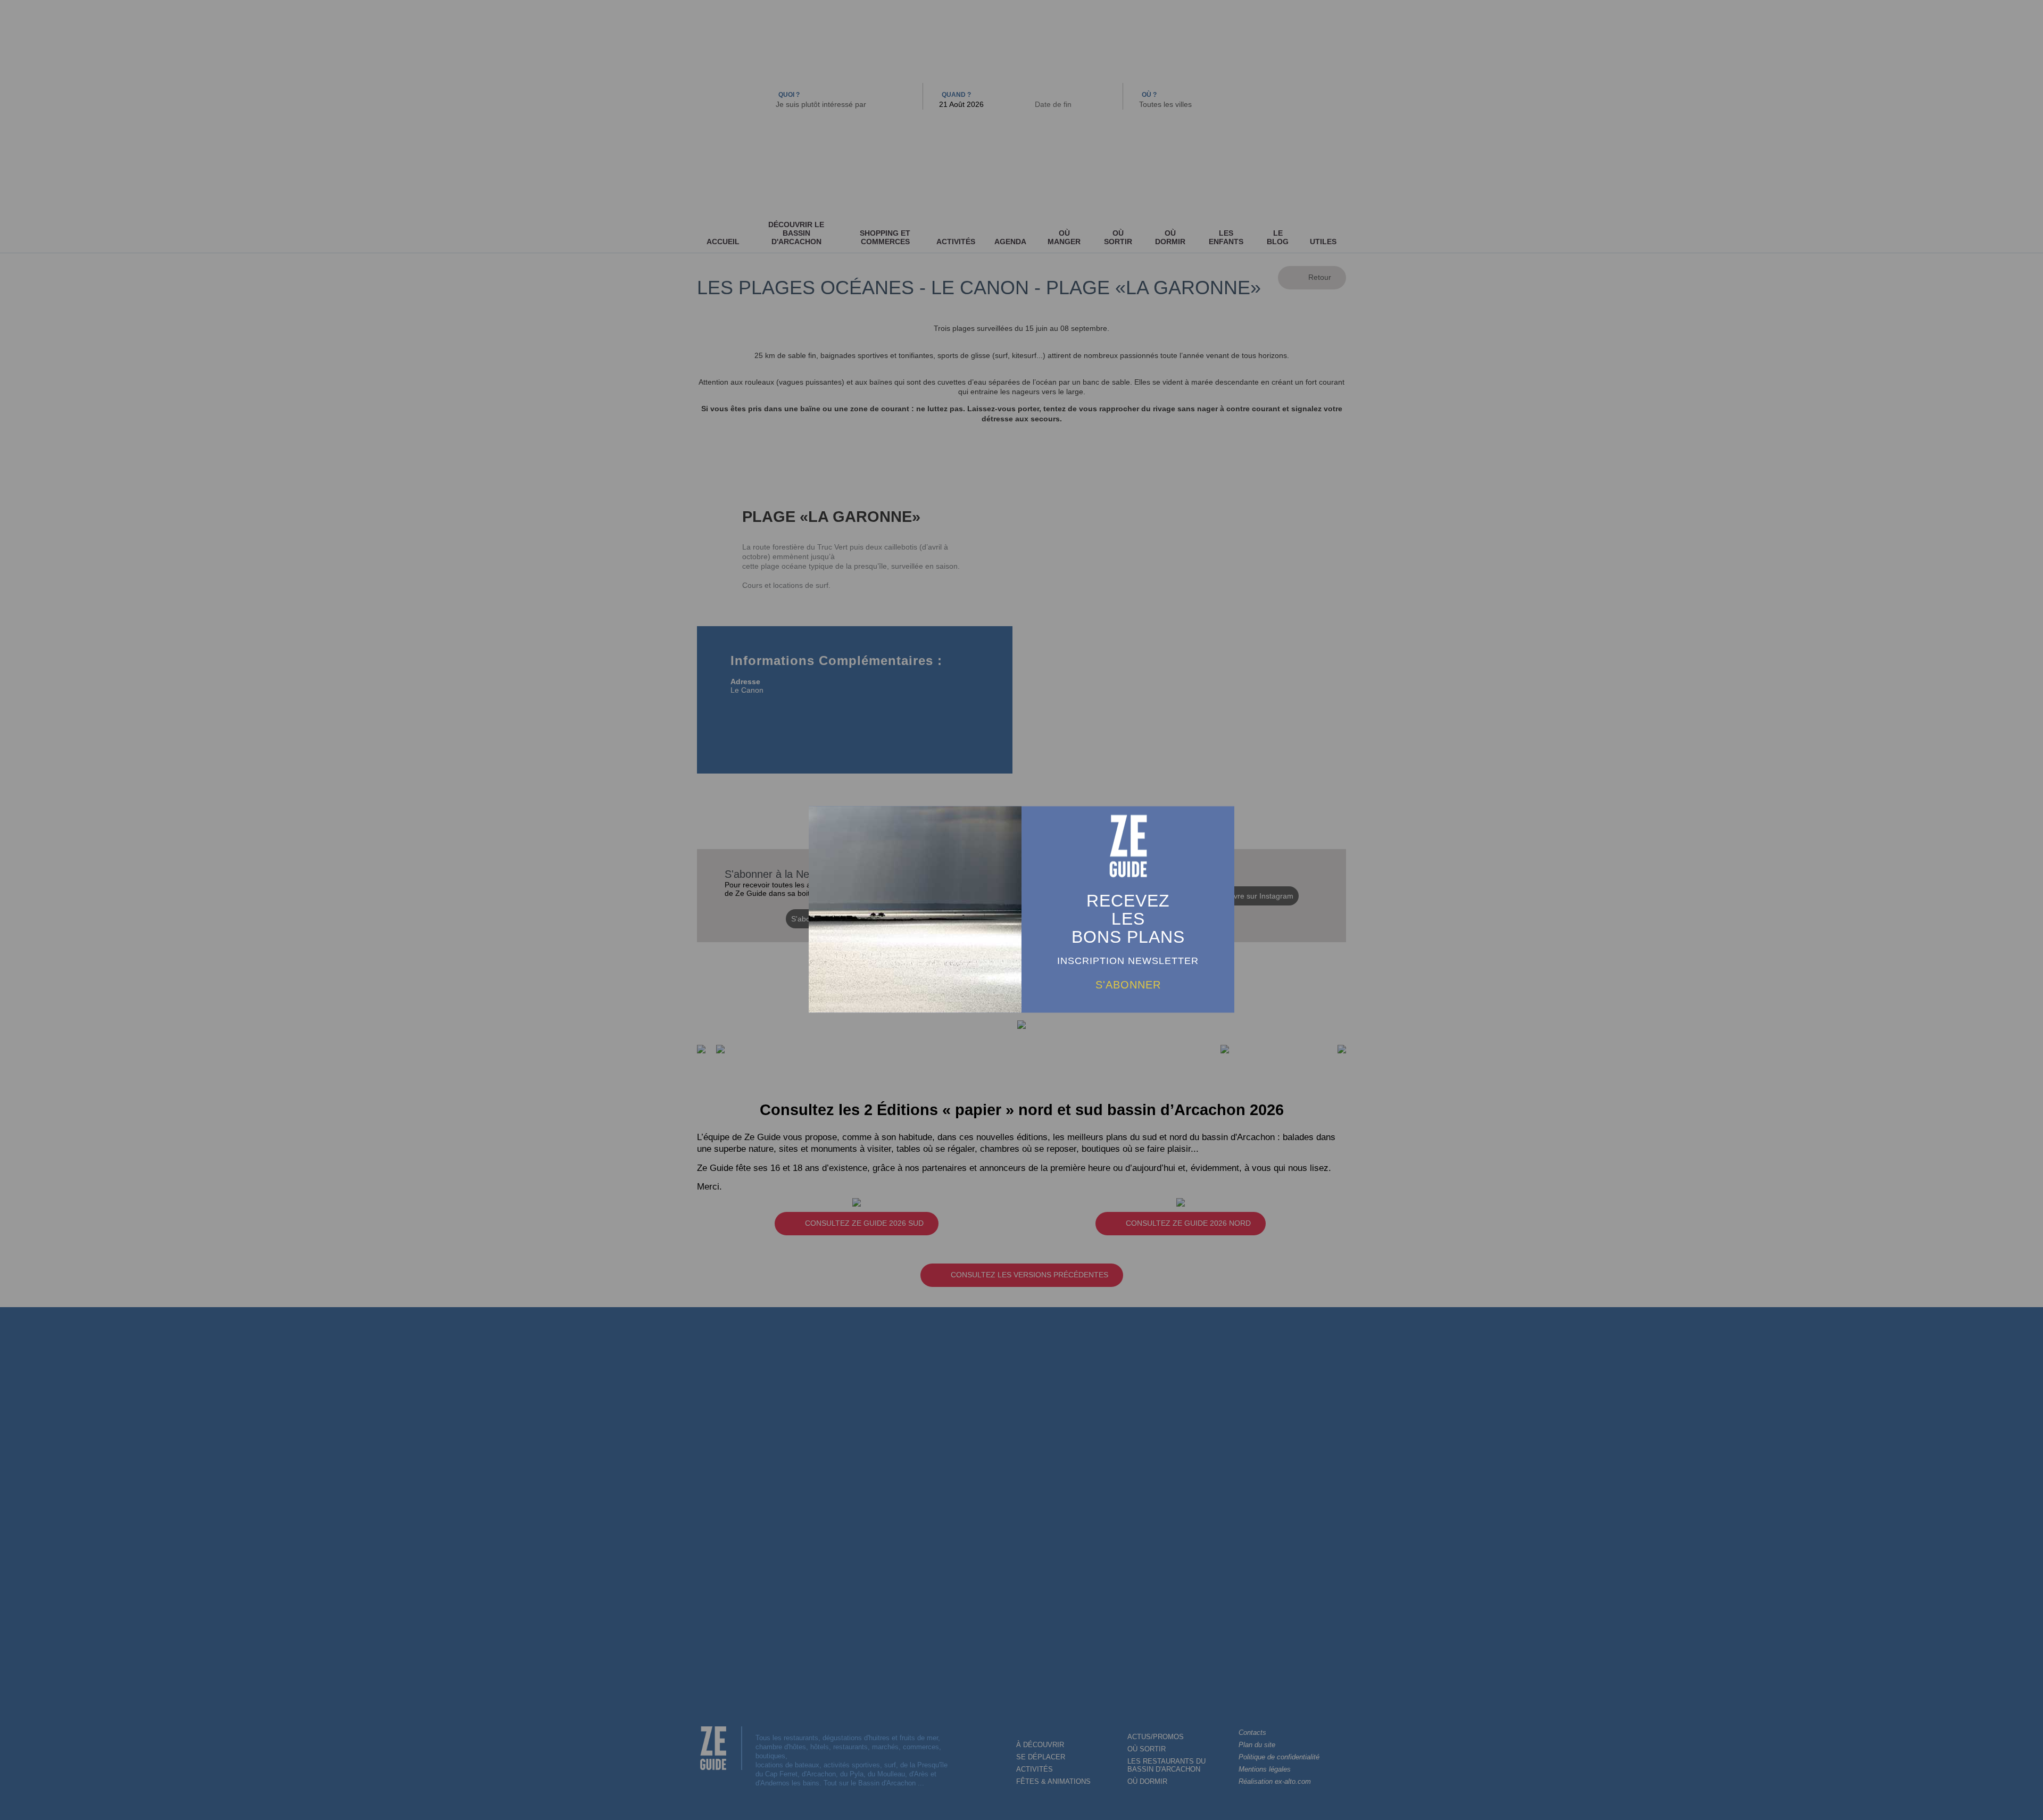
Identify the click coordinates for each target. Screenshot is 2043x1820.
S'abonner (1128, 984)
